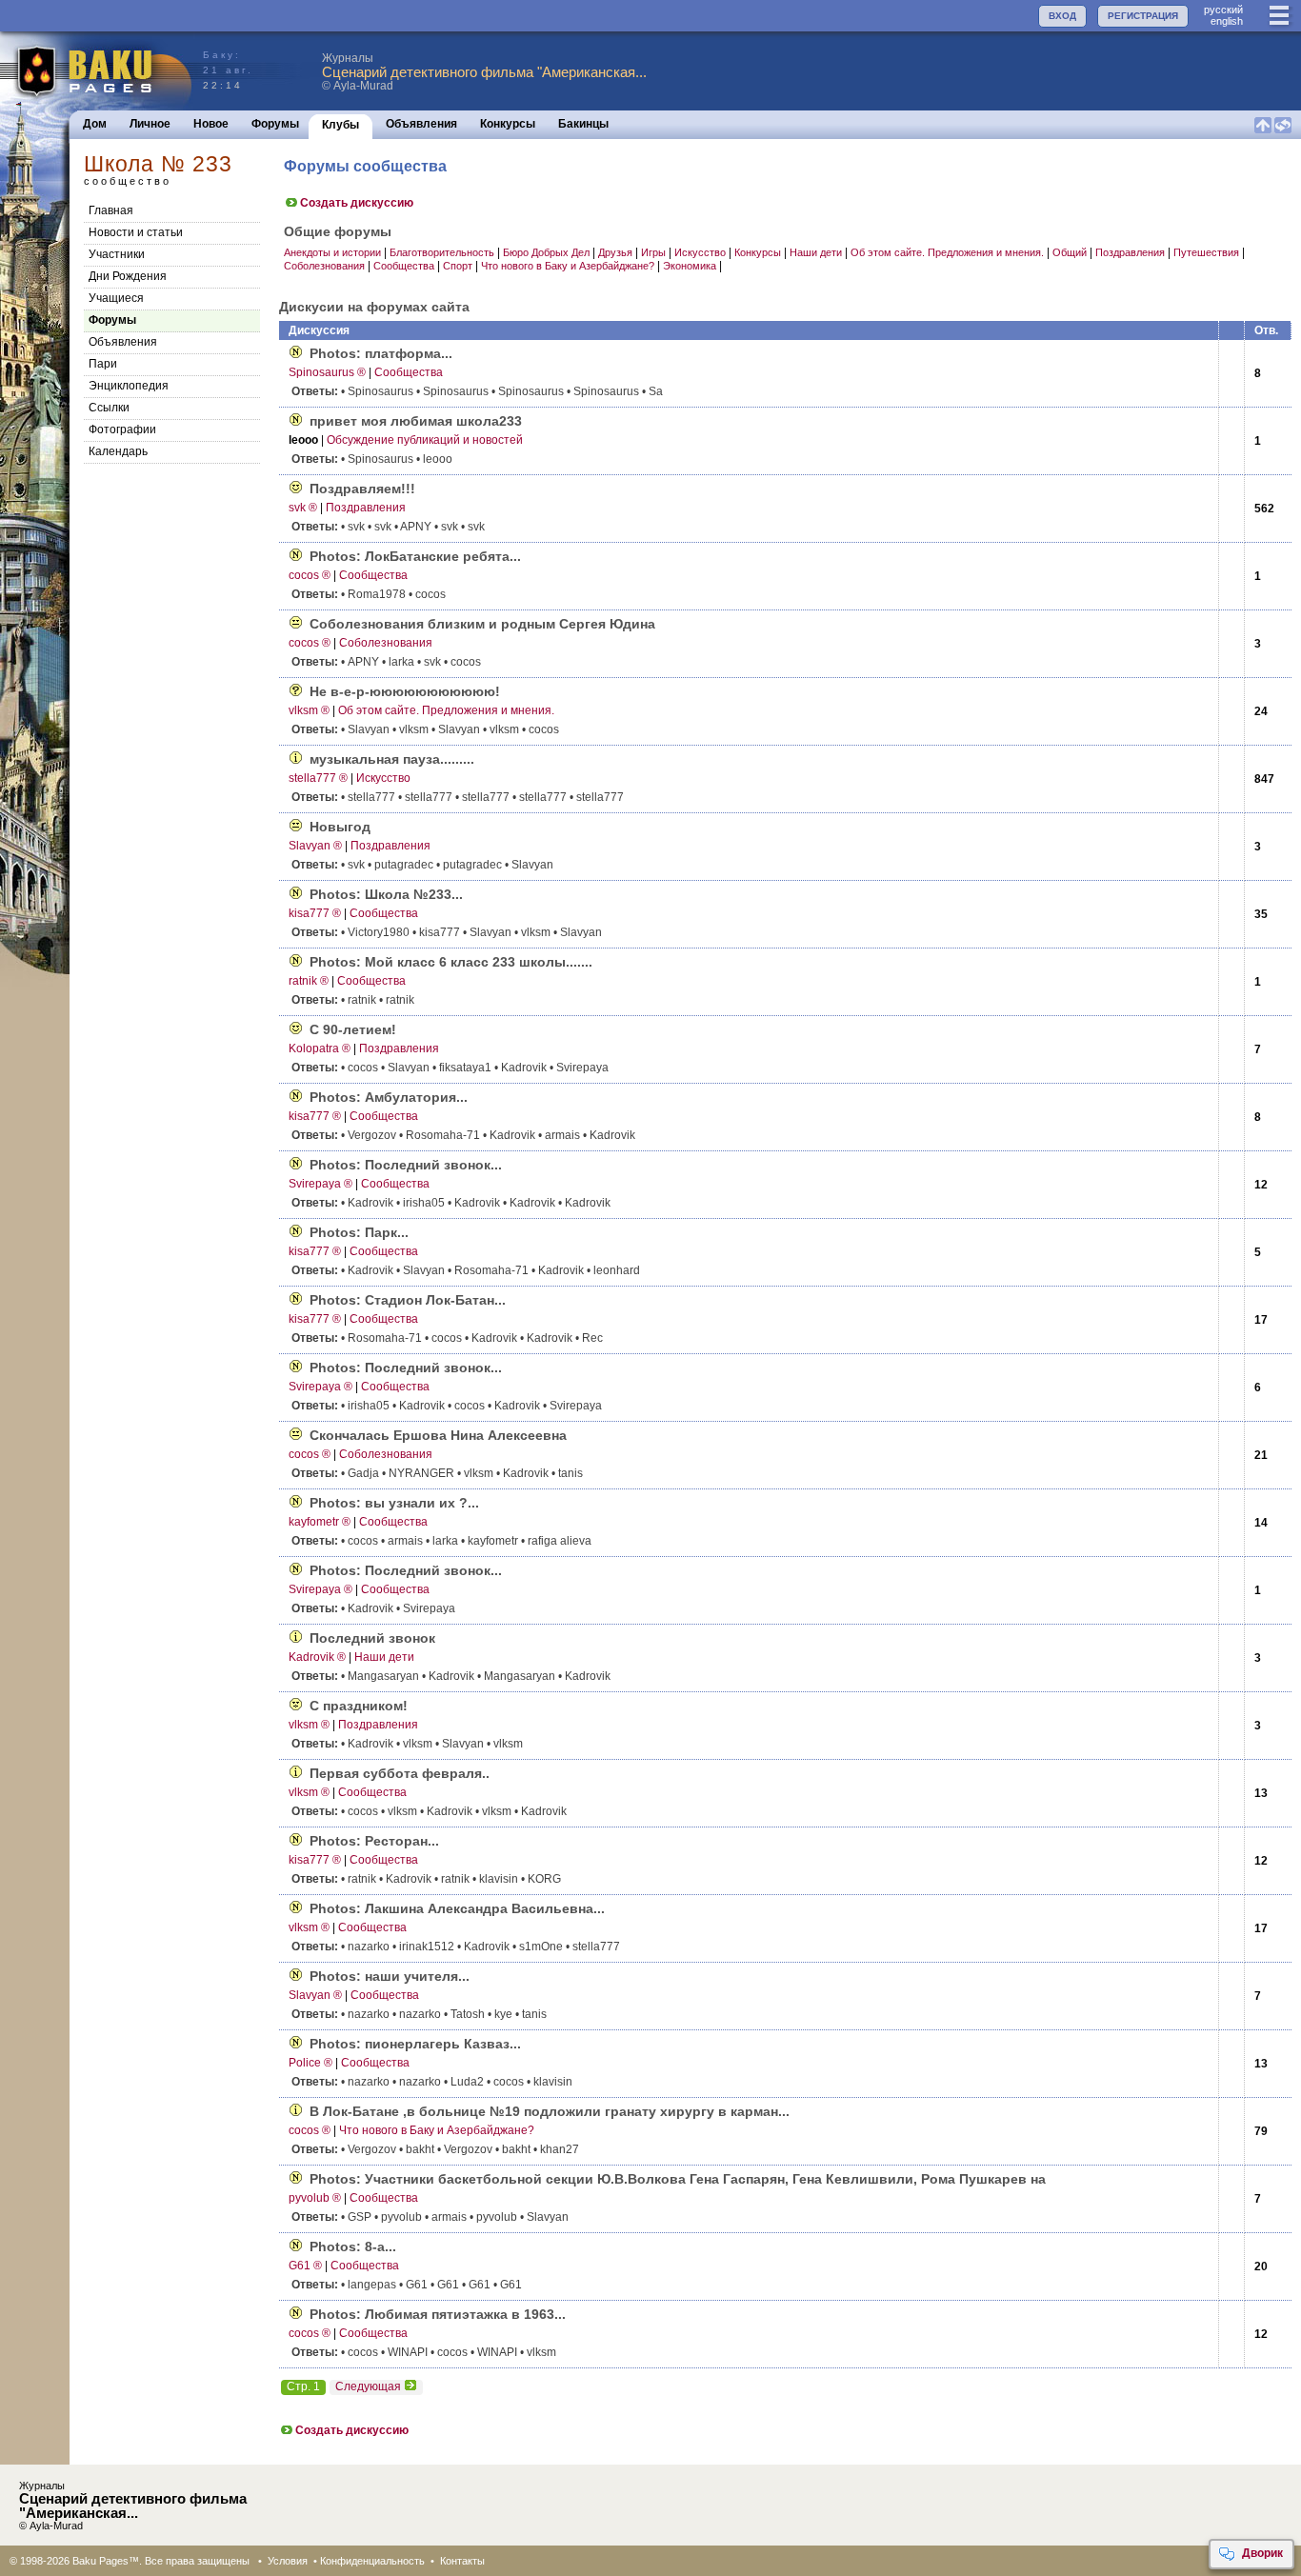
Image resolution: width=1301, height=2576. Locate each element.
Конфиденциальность (372, 2561)
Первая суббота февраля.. (400, 1773)
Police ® (310, 2063)
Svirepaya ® (320, 1184)
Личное (150, 124)
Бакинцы (583, 124)
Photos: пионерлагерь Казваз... (415, 2044)
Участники (117, 254)
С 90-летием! (353, 1029)
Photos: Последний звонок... (406, 1165)
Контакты (462, 2561)
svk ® (303, 508)
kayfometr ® (320, 1522)
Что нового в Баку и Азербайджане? (568, 266)
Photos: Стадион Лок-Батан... (408, 1300)
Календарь (118, 451)
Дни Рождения (128, 276)
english (1227, 21)
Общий (1070, 252)
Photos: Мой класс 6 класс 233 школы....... (451, 962)
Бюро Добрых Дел (546, 252)
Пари (103, 364)
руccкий (1223, 10)
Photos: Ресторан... (374, 1841)
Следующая (368, 2386)
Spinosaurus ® (327, 372)
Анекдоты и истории (332, 252)
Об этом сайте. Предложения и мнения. (947, 252)
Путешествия (1206, 252)
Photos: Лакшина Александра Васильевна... (457, 1908)
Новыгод (340, 827)
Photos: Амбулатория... (389, 1097)
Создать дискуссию (357, 203)
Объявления (421, 124)
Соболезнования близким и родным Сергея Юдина (482, 624)
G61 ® (305, 2266)
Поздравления (1130, 252)
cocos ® (310, 575)
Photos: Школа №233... (386, 894)
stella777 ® (318, 778)
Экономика (690, 266)
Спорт (458, 266)
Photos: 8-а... (353, 2247)
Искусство (700, 252)
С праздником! (359, 1706)
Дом (95, 124)
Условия (288, 2561)
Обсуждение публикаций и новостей (425, 440)
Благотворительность (442, 252)
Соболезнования (324, 266)
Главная (111, 210)
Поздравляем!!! (362, 489)
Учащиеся (116, 298)
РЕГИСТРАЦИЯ (1143, 16)
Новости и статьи (136, 232)
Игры (653, 252)
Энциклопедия (129, 386)
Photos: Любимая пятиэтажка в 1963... (438, 2314)
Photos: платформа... (381, 353)
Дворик (1262, 2553)
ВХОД (1062, 16)
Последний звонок (372, 1638)
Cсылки (109, 408)
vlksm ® (309, 710)
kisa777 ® (315, 913)
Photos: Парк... (359, 1232)
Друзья (615, 252)
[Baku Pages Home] (97, 71)
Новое (211, 124)
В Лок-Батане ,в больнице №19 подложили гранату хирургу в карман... (550, 2111)
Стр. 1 (303, 2386)
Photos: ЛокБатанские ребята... (415, 556)
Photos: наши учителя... (390, 1976)
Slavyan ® (315, 846)
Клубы (340, 125)
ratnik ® (309, 981)
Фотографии (122, 429)
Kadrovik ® (317, 1657)
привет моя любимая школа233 (416, 421)
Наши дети (816, 252)
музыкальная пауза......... (392, 759)
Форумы (275, 124)
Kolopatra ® (320, 1048)
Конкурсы (508, 124)
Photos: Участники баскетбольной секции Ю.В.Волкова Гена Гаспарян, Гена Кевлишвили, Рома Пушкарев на (678, 2179)
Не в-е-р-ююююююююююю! (405, 691)
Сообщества (404, 266)
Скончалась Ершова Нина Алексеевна (438, 1435)
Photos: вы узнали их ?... (394, 1503)
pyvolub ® (315, 2198)
